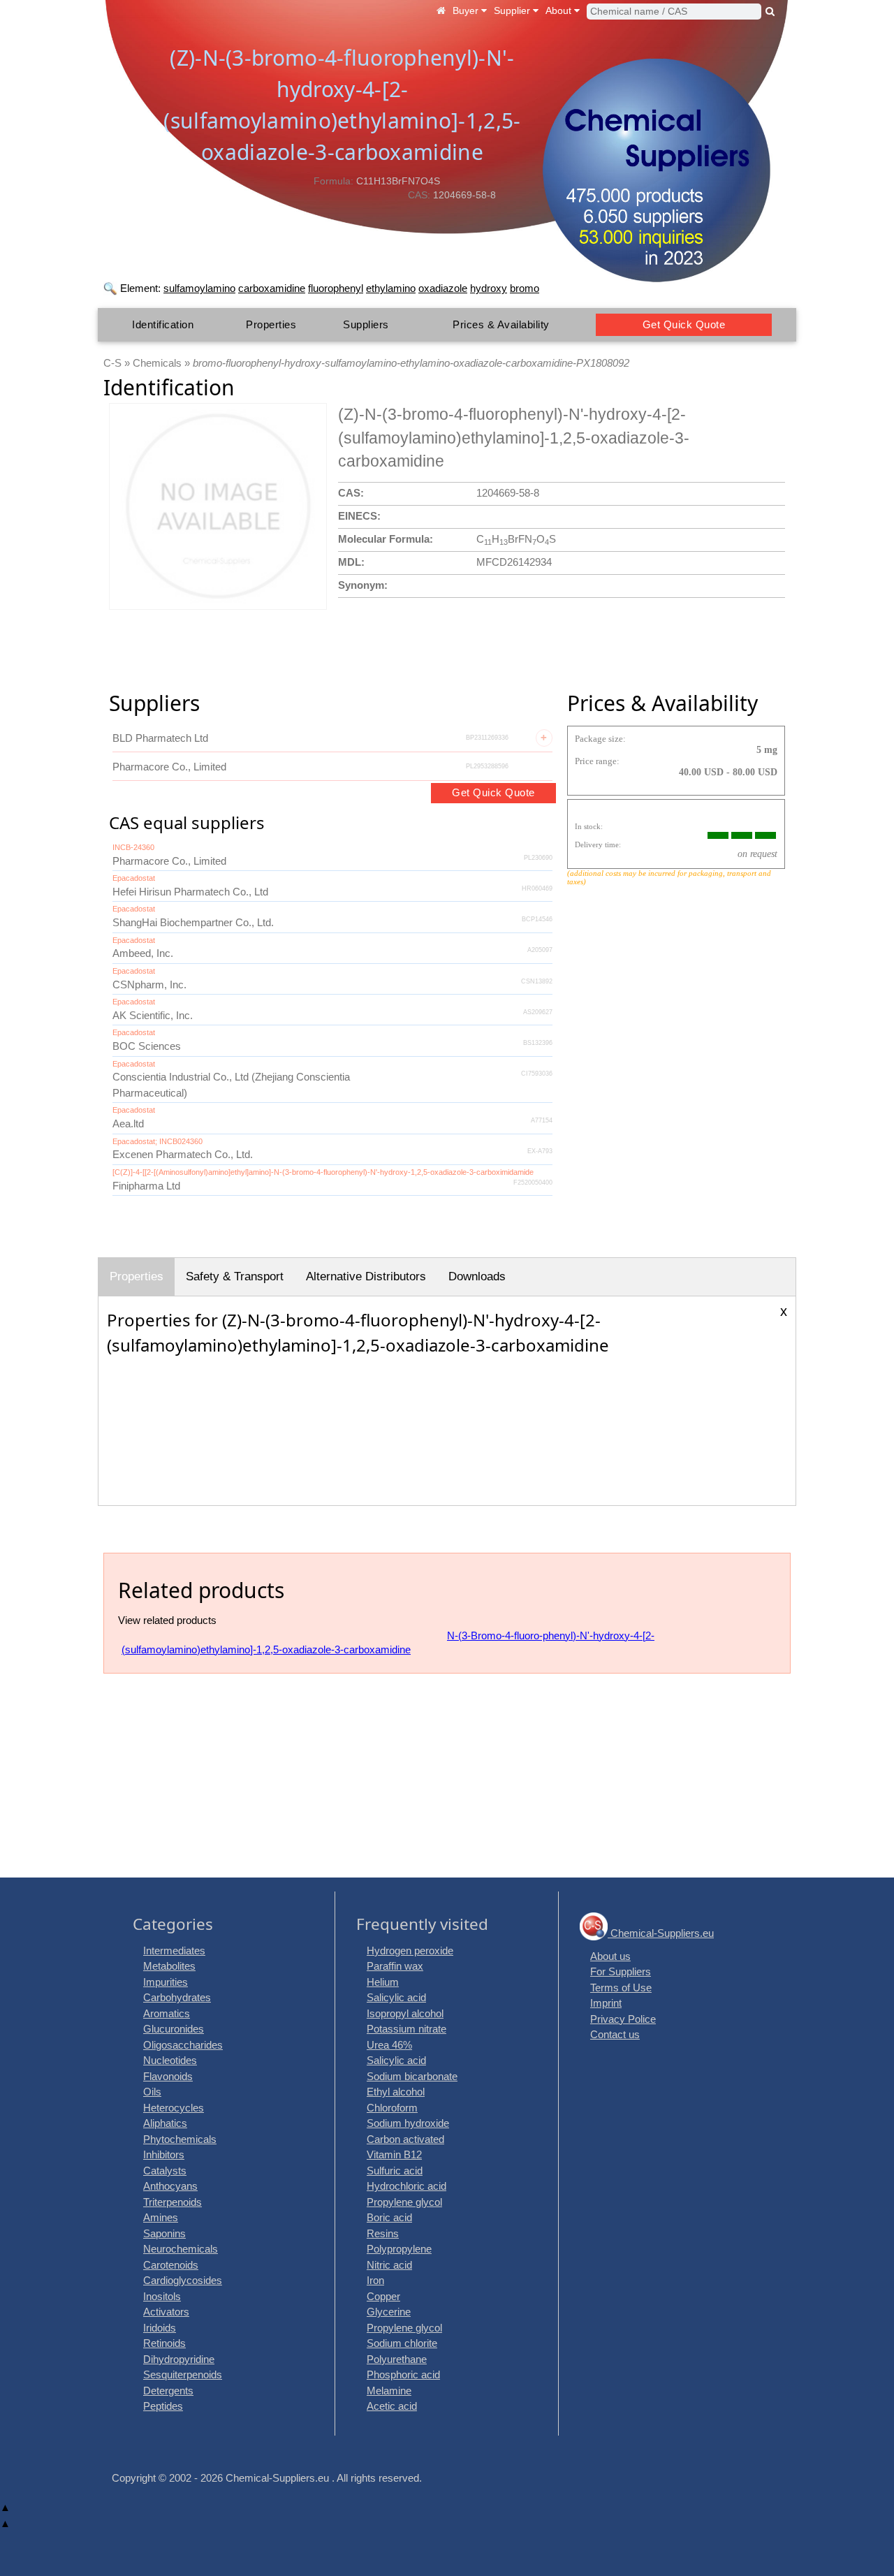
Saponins (164, 2233)
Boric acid (389, 2217)
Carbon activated (405, 2139)
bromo (525, 288)
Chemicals (157, 363)
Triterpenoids (173, 2202)
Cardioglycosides (183, 2280)
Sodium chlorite (402, 2343)
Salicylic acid (396, 1997)
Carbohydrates (177, 1997)
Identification (163, 324)
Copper (383, 2296)
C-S (112, 363)
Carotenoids (171, 2265)
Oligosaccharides (183, 2045)
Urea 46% (389, 2045)
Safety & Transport (235, 1276)
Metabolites (169, 1966)
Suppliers (366, 324)
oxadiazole (443, 288)
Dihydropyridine (179, 2359)
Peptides (163, 2406)
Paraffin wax (395, 1966)
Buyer (467, 10)
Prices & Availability (501, 324)
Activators (166, 2312)
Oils (152, 2092)
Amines (161, 2217)
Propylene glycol (404, 2202)
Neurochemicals (181, 2249)
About (560, 10)
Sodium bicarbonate (412, 2076)
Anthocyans (170, 2186)
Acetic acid (392, 2406)
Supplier (513, 10)
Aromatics (167, 2013)
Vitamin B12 (394, 2154)
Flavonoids (168, 2076)
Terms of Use (621, 1988)
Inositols (162, 2296)
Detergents (168, 2391)
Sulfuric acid (395, 2171)
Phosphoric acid (403, 2374)
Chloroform (392, 2108)
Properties (271, 324)
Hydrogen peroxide (410, 1951)
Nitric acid (389, 2265)
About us (610, 1956)
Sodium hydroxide (408, 2123)
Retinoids (164, 2343)
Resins (383, 2233)
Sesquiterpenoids (183, 2374)
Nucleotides (170, 2060)
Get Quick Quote (684, 324)
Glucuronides (174, 2029)
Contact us (615, 2034)
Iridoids (160, 2328)
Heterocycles (174, 2108)
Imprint (606, 2003)
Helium (383, 1982)
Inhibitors (164, 2154)
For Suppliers (621, 1971)
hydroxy (489, 288)
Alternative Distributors (366, 1276)
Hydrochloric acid (406, 2186)
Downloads (477, 1276)
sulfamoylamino (199, 288)
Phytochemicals (180, 2139)
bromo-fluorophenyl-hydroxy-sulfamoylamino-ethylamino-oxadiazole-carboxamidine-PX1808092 (411, 363)
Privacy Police (623, 2019)
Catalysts (165, 2171)
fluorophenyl (336, 288)
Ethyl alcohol (396, 2092)
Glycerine (389, 2312)
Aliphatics (165, 2123)
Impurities (166, 1982)
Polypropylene (399, 2249)
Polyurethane (397, 2359)
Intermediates (174, 1951)
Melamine (389, 2391)
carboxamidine (272, 288)
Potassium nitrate (406, 2029)
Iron (375, 2280)
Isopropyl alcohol (405, 2013)
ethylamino (391, 288)
